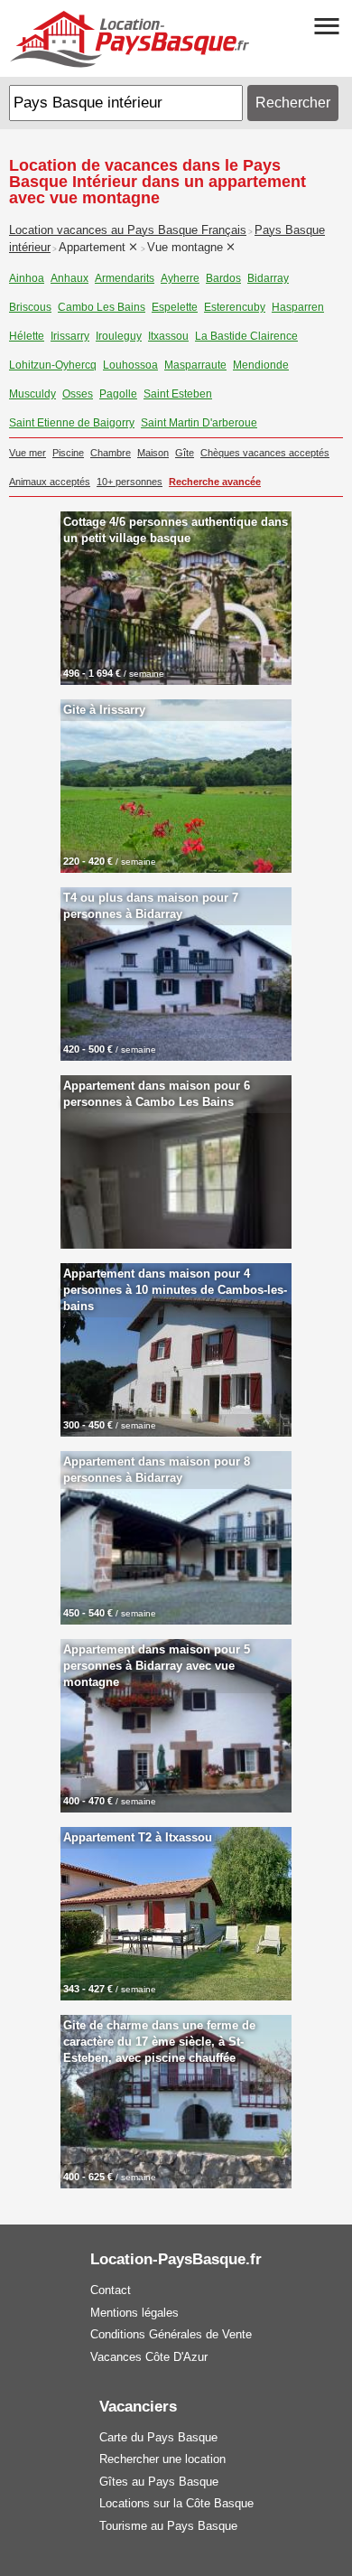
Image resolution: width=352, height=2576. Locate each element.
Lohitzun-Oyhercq (53, 365)
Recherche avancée (215, 482)
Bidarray (268, 278)
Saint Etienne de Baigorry (72, 423)
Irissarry (70, 336)
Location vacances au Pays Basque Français (128, 230)
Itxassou (168, 336)
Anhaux (69, 278)
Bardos (223, 278)
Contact (111, 2290)
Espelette (175, 307)
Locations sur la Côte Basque (176, 2503)
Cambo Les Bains (102, 307)
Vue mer (28, 453)
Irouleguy (119, 336)
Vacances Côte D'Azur (149, 2357)
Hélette (27, 336)
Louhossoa (130, 365)
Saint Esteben (178, 394)
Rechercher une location (162, 2459)
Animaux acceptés (50, 482)
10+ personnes (130, 482)
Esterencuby (235, 307)
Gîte (185, 453)
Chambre (111, 453)
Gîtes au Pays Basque (159, 2482)
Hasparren (298, 307)
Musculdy (32, 394)
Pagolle (118, 394)
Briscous (30, 307)
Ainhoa (27, 278)
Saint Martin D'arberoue (199, 423)
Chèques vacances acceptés (265, 453)
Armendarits (125, 278)
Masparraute (195, 365)
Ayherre (180, 278)
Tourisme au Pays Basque (168, 2526)
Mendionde (261, 365)
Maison (153, 453)
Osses (78, 394)
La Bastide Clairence (246, 336)
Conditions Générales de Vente (171, 2334)
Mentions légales (134, 2313)
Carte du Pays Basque (158, 2437)
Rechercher (293, 103)
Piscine (68, 453)
